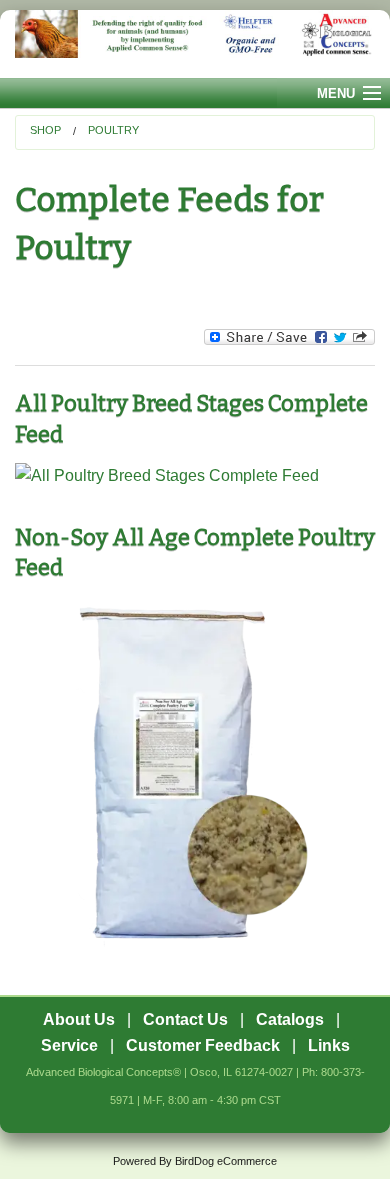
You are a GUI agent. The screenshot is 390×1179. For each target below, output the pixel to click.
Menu (336, 93)
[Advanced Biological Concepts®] (195, 44)
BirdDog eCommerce (226, 1161)
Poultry (113, 130)
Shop (45, 130)
